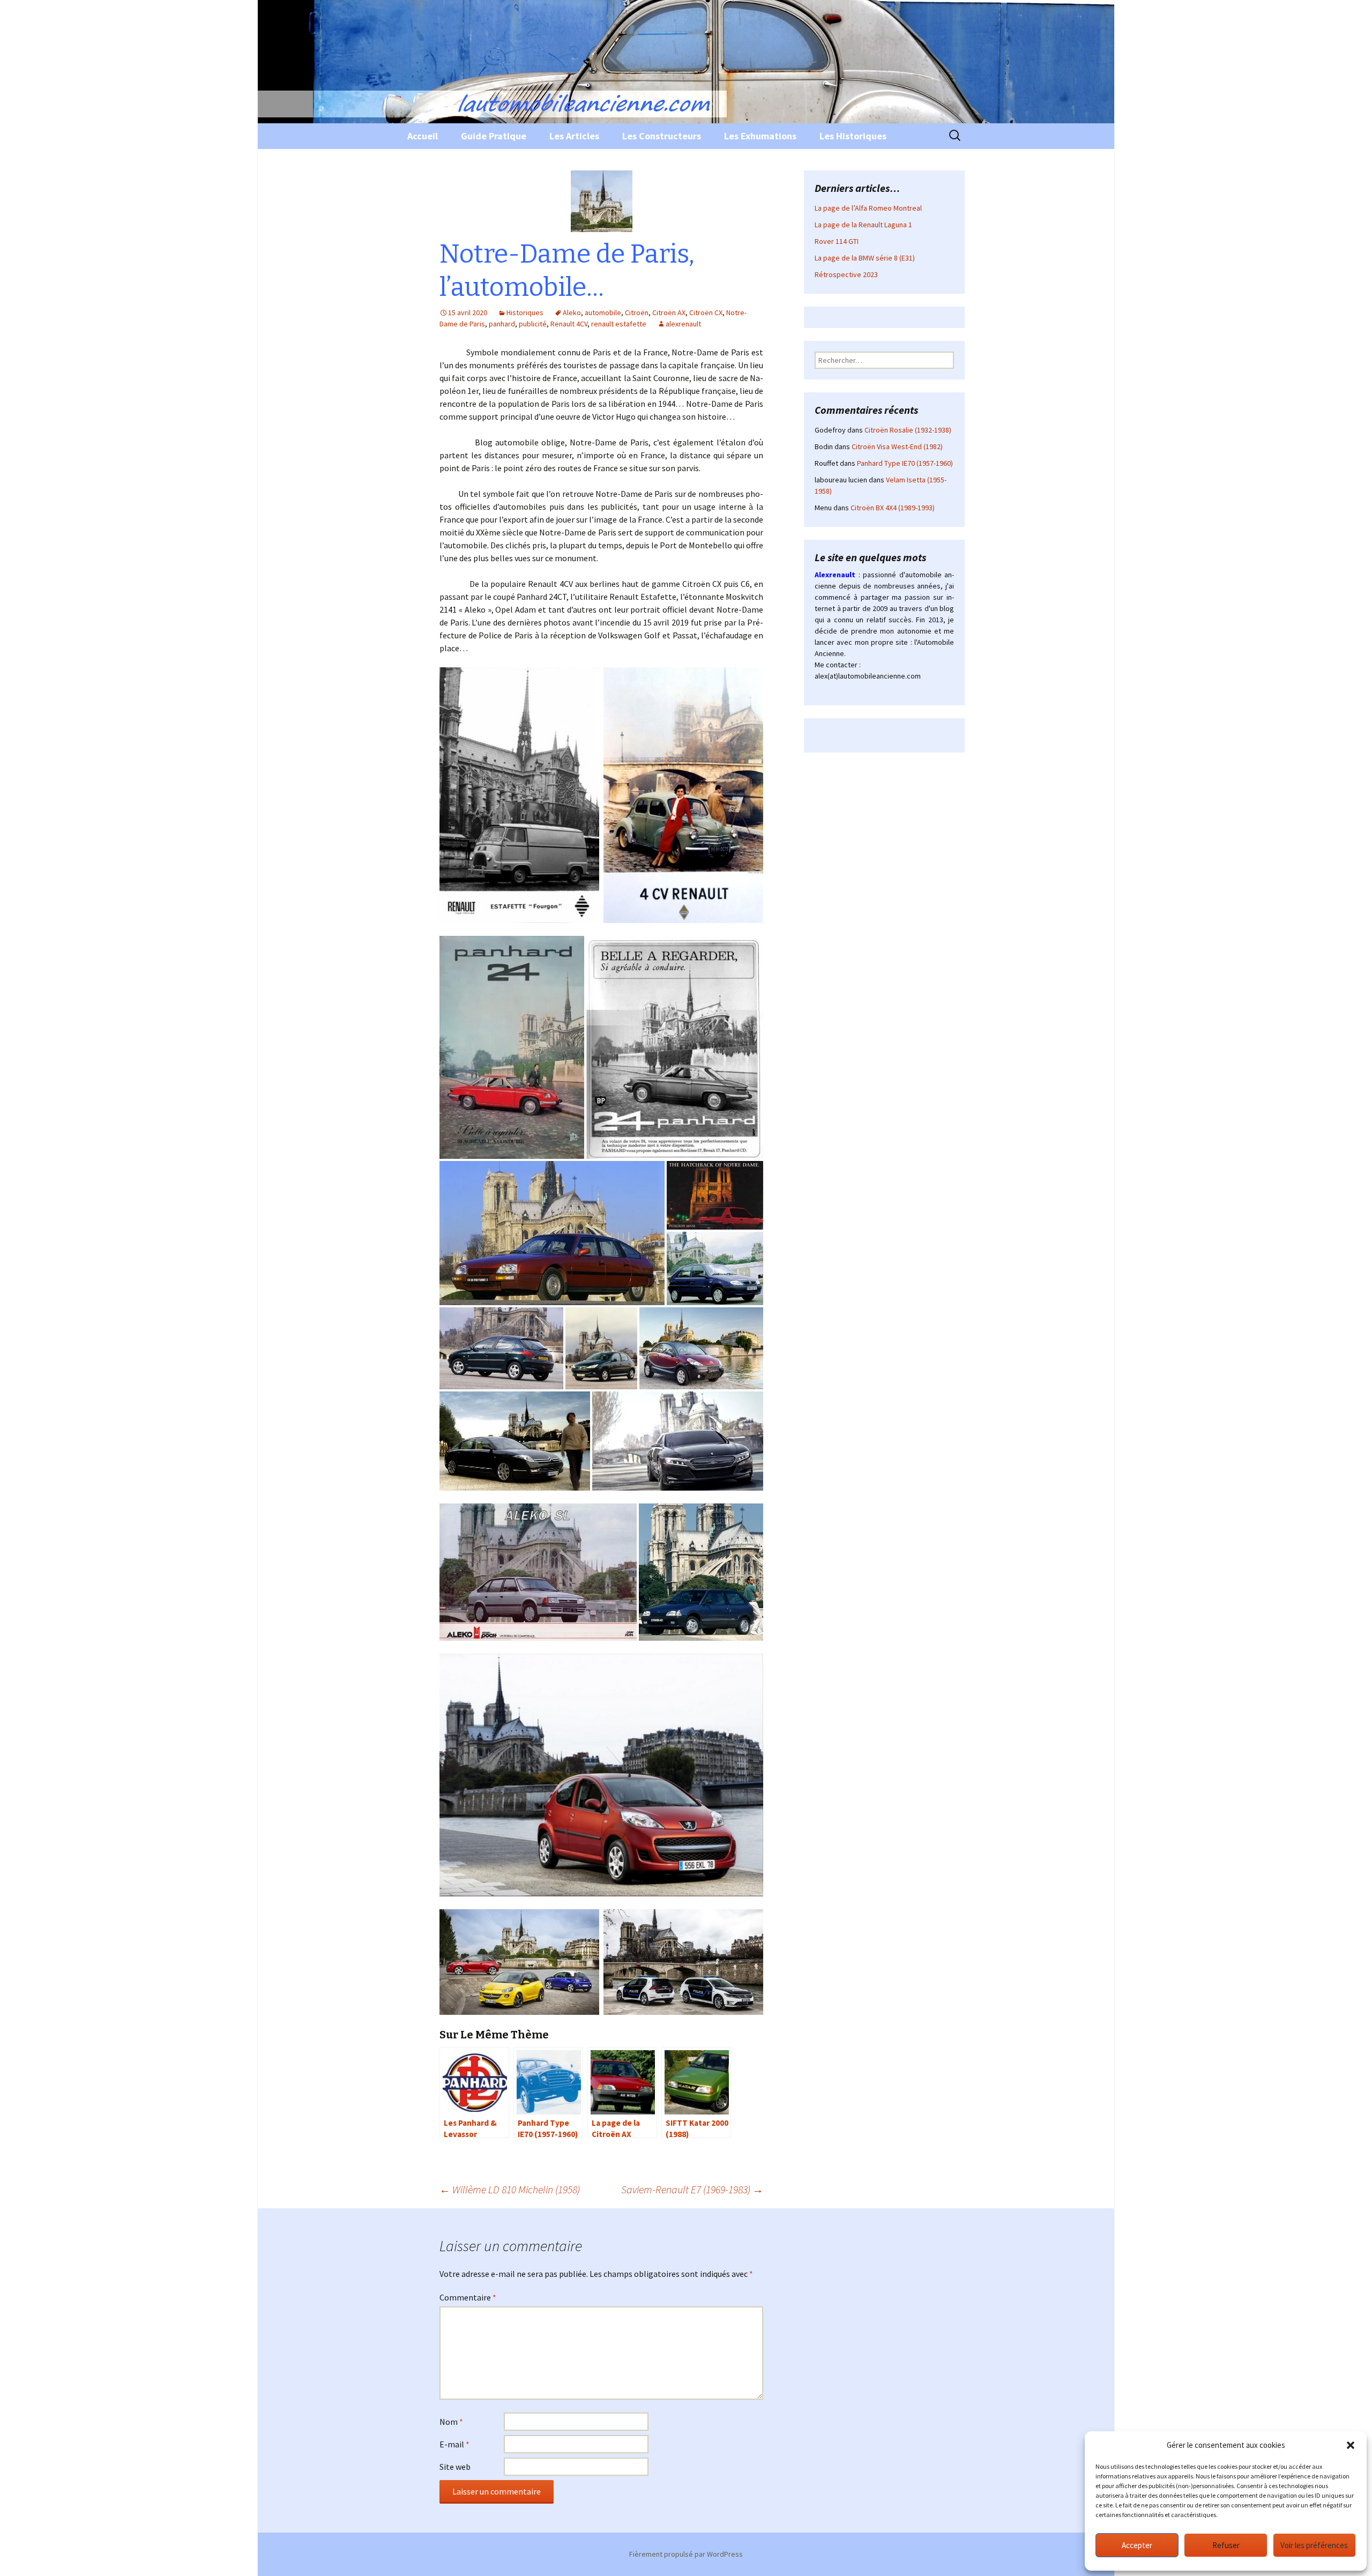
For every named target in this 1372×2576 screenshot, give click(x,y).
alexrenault (683, 324)
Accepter (1137, 2545)
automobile (603, 312)
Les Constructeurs (662, 136)
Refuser (1226, 2545)
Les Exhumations (760, 136)
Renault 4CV (569, 324)
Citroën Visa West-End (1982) (897, 446)
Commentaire (468, 2297)
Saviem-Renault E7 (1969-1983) (692, 2189)
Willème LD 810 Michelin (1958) (510, 2189)
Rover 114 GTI (837, 241)
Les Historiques (853, 136)
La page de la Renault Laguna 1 (863, 225)
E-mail (454, 2444)
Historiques (525, 312)
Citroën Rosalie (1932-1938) (908, 430)
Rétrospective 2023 (846, 274)
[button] (1351, 2445)
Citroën (637, 312)
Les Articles (574, 136)
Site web (455, 2467)
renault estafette (619, 324)
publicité (533, 324)
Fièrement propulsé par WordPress (686, 2554)
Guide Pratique (494, 136)
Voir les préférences (1314, 2545)
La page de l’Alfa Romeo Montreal (868, 208)
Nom (451, 2422)
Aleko (572, 312)
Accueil (423, 136)
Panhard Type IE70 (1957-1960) (905, 463)
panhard (502, 324)
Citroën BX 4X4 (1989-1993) (893, 508)
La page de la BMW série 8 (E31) (865, 258)
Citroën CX (706, 312)
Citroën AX (669, 312)
